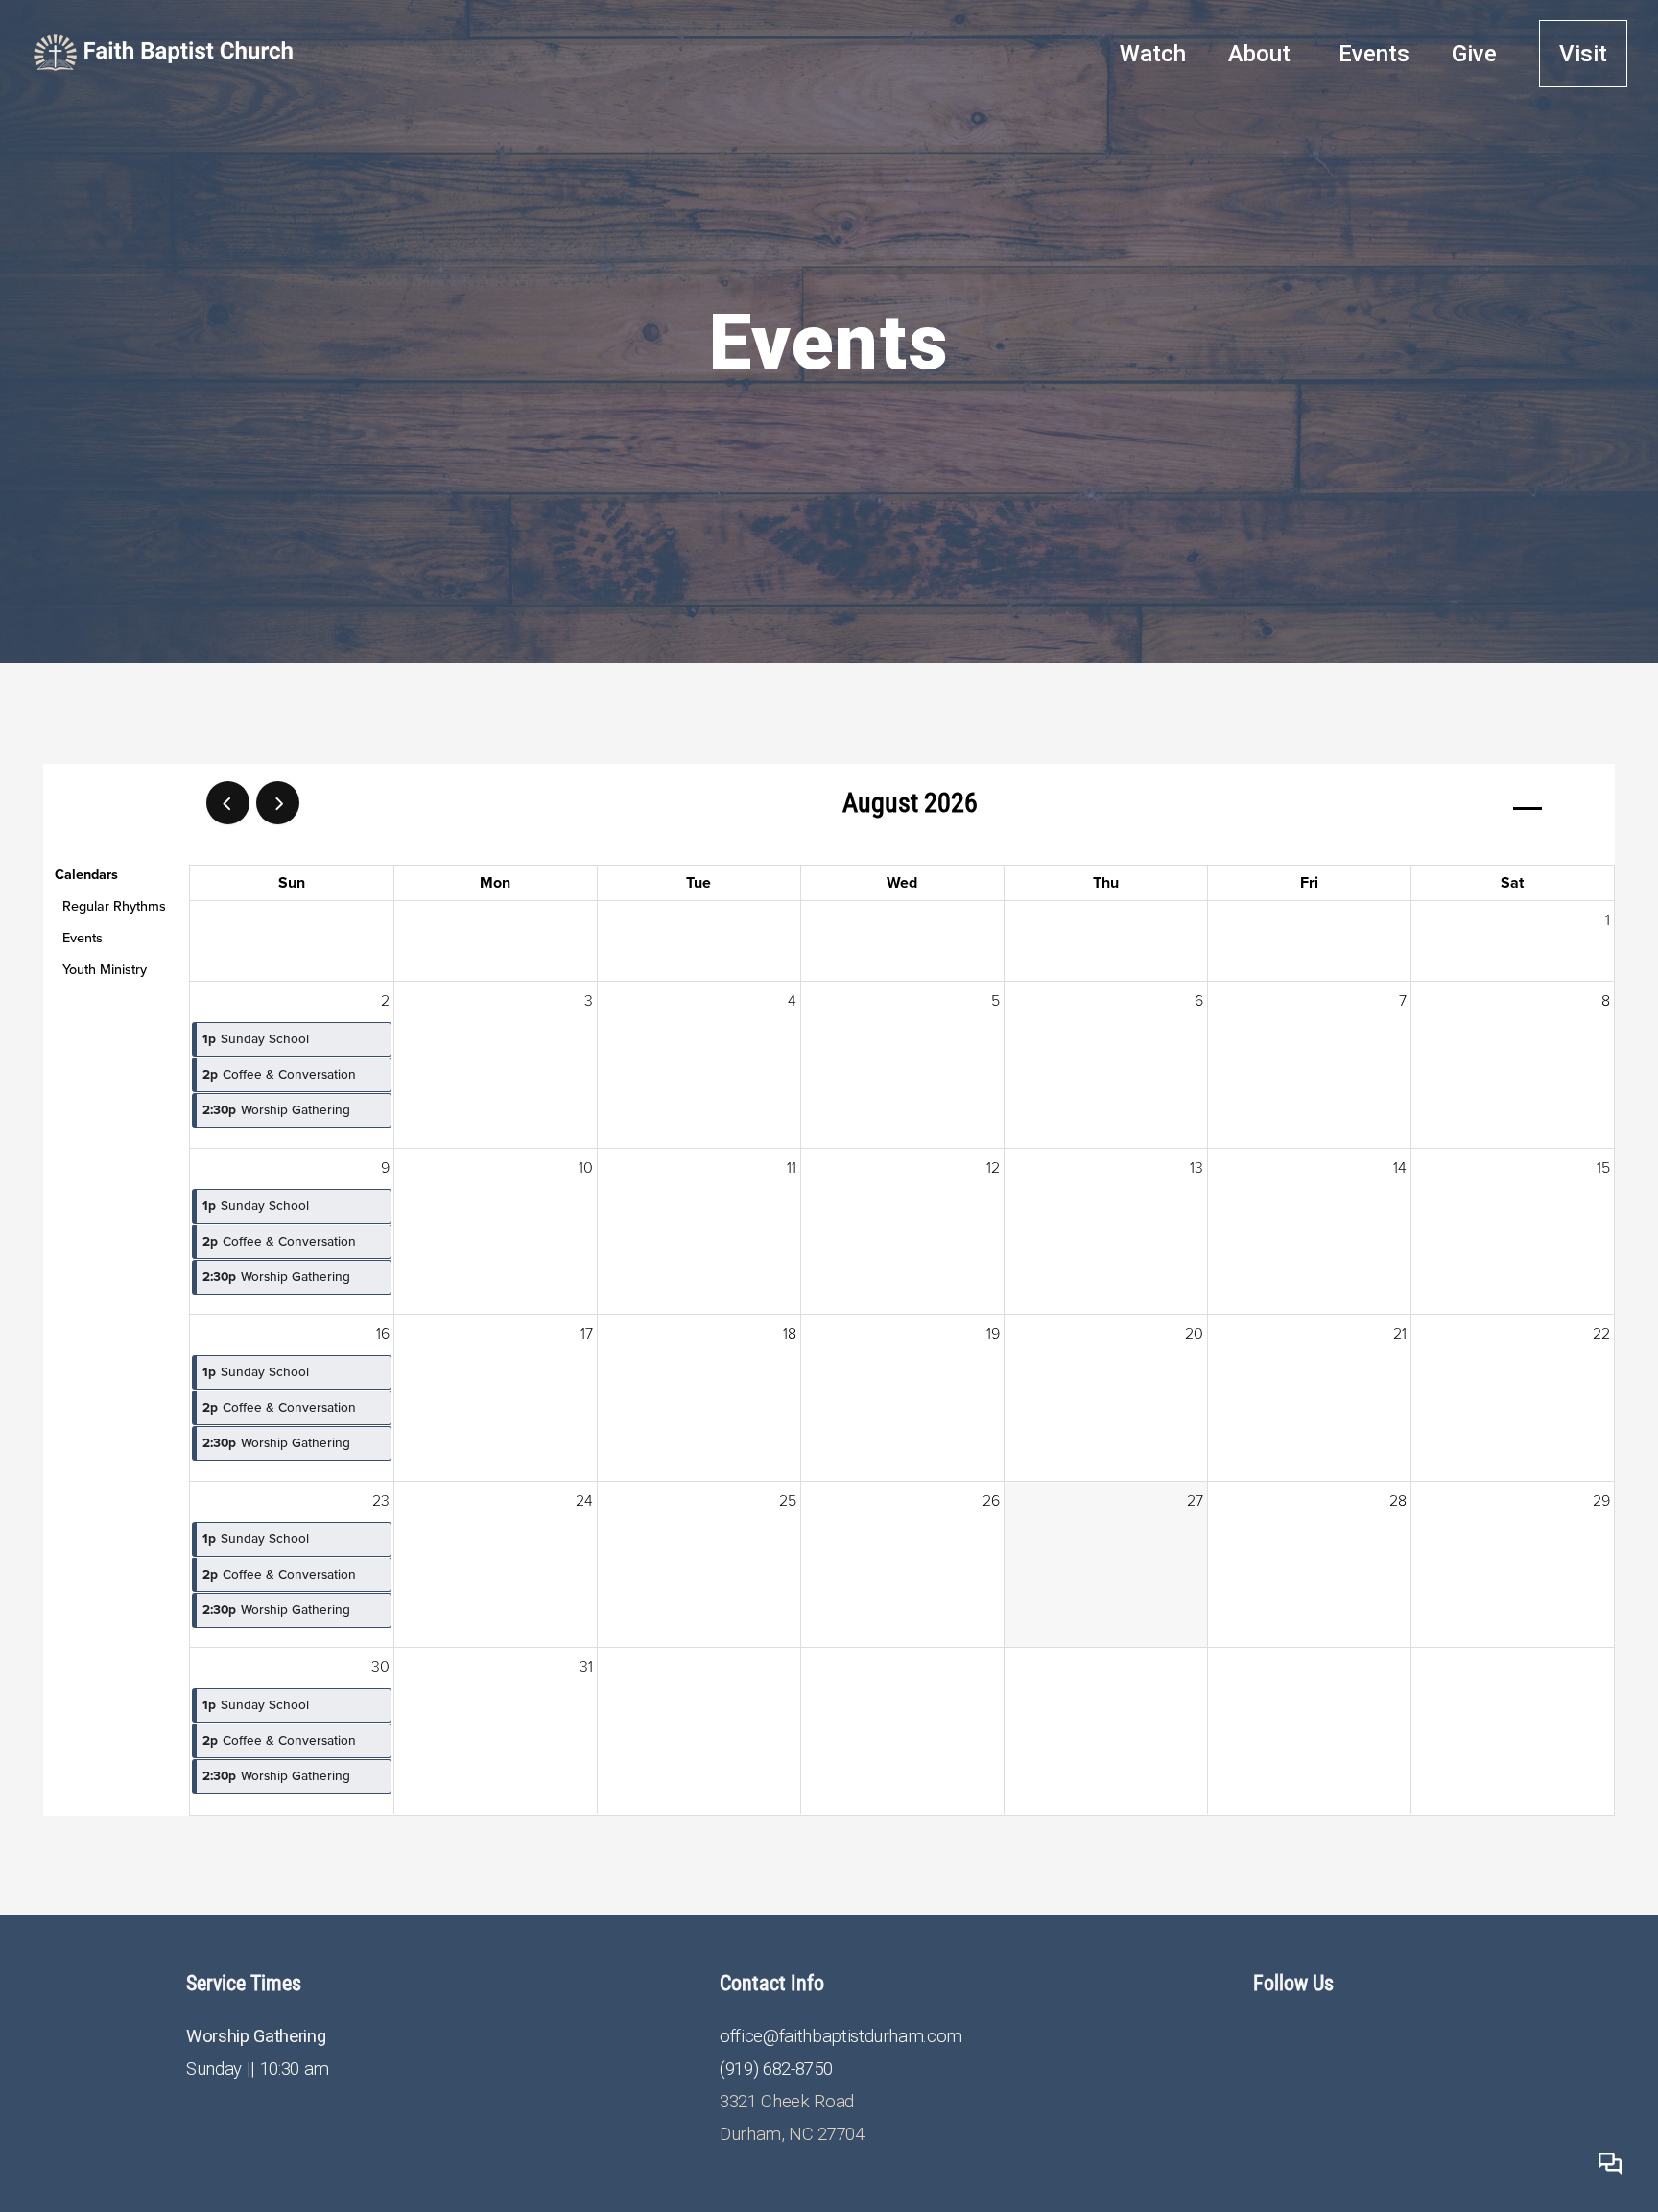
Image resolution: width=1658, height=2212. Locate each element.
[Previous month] (228, 803)
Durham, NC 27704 (792, 2134)
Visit (1583, 54)
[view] (1528, 804)
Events (1374, 54)
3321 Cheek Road (787, 2102)
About (1262, 54)
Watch (1153, 54)
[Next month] (278, 803)
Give (1474, 54)
